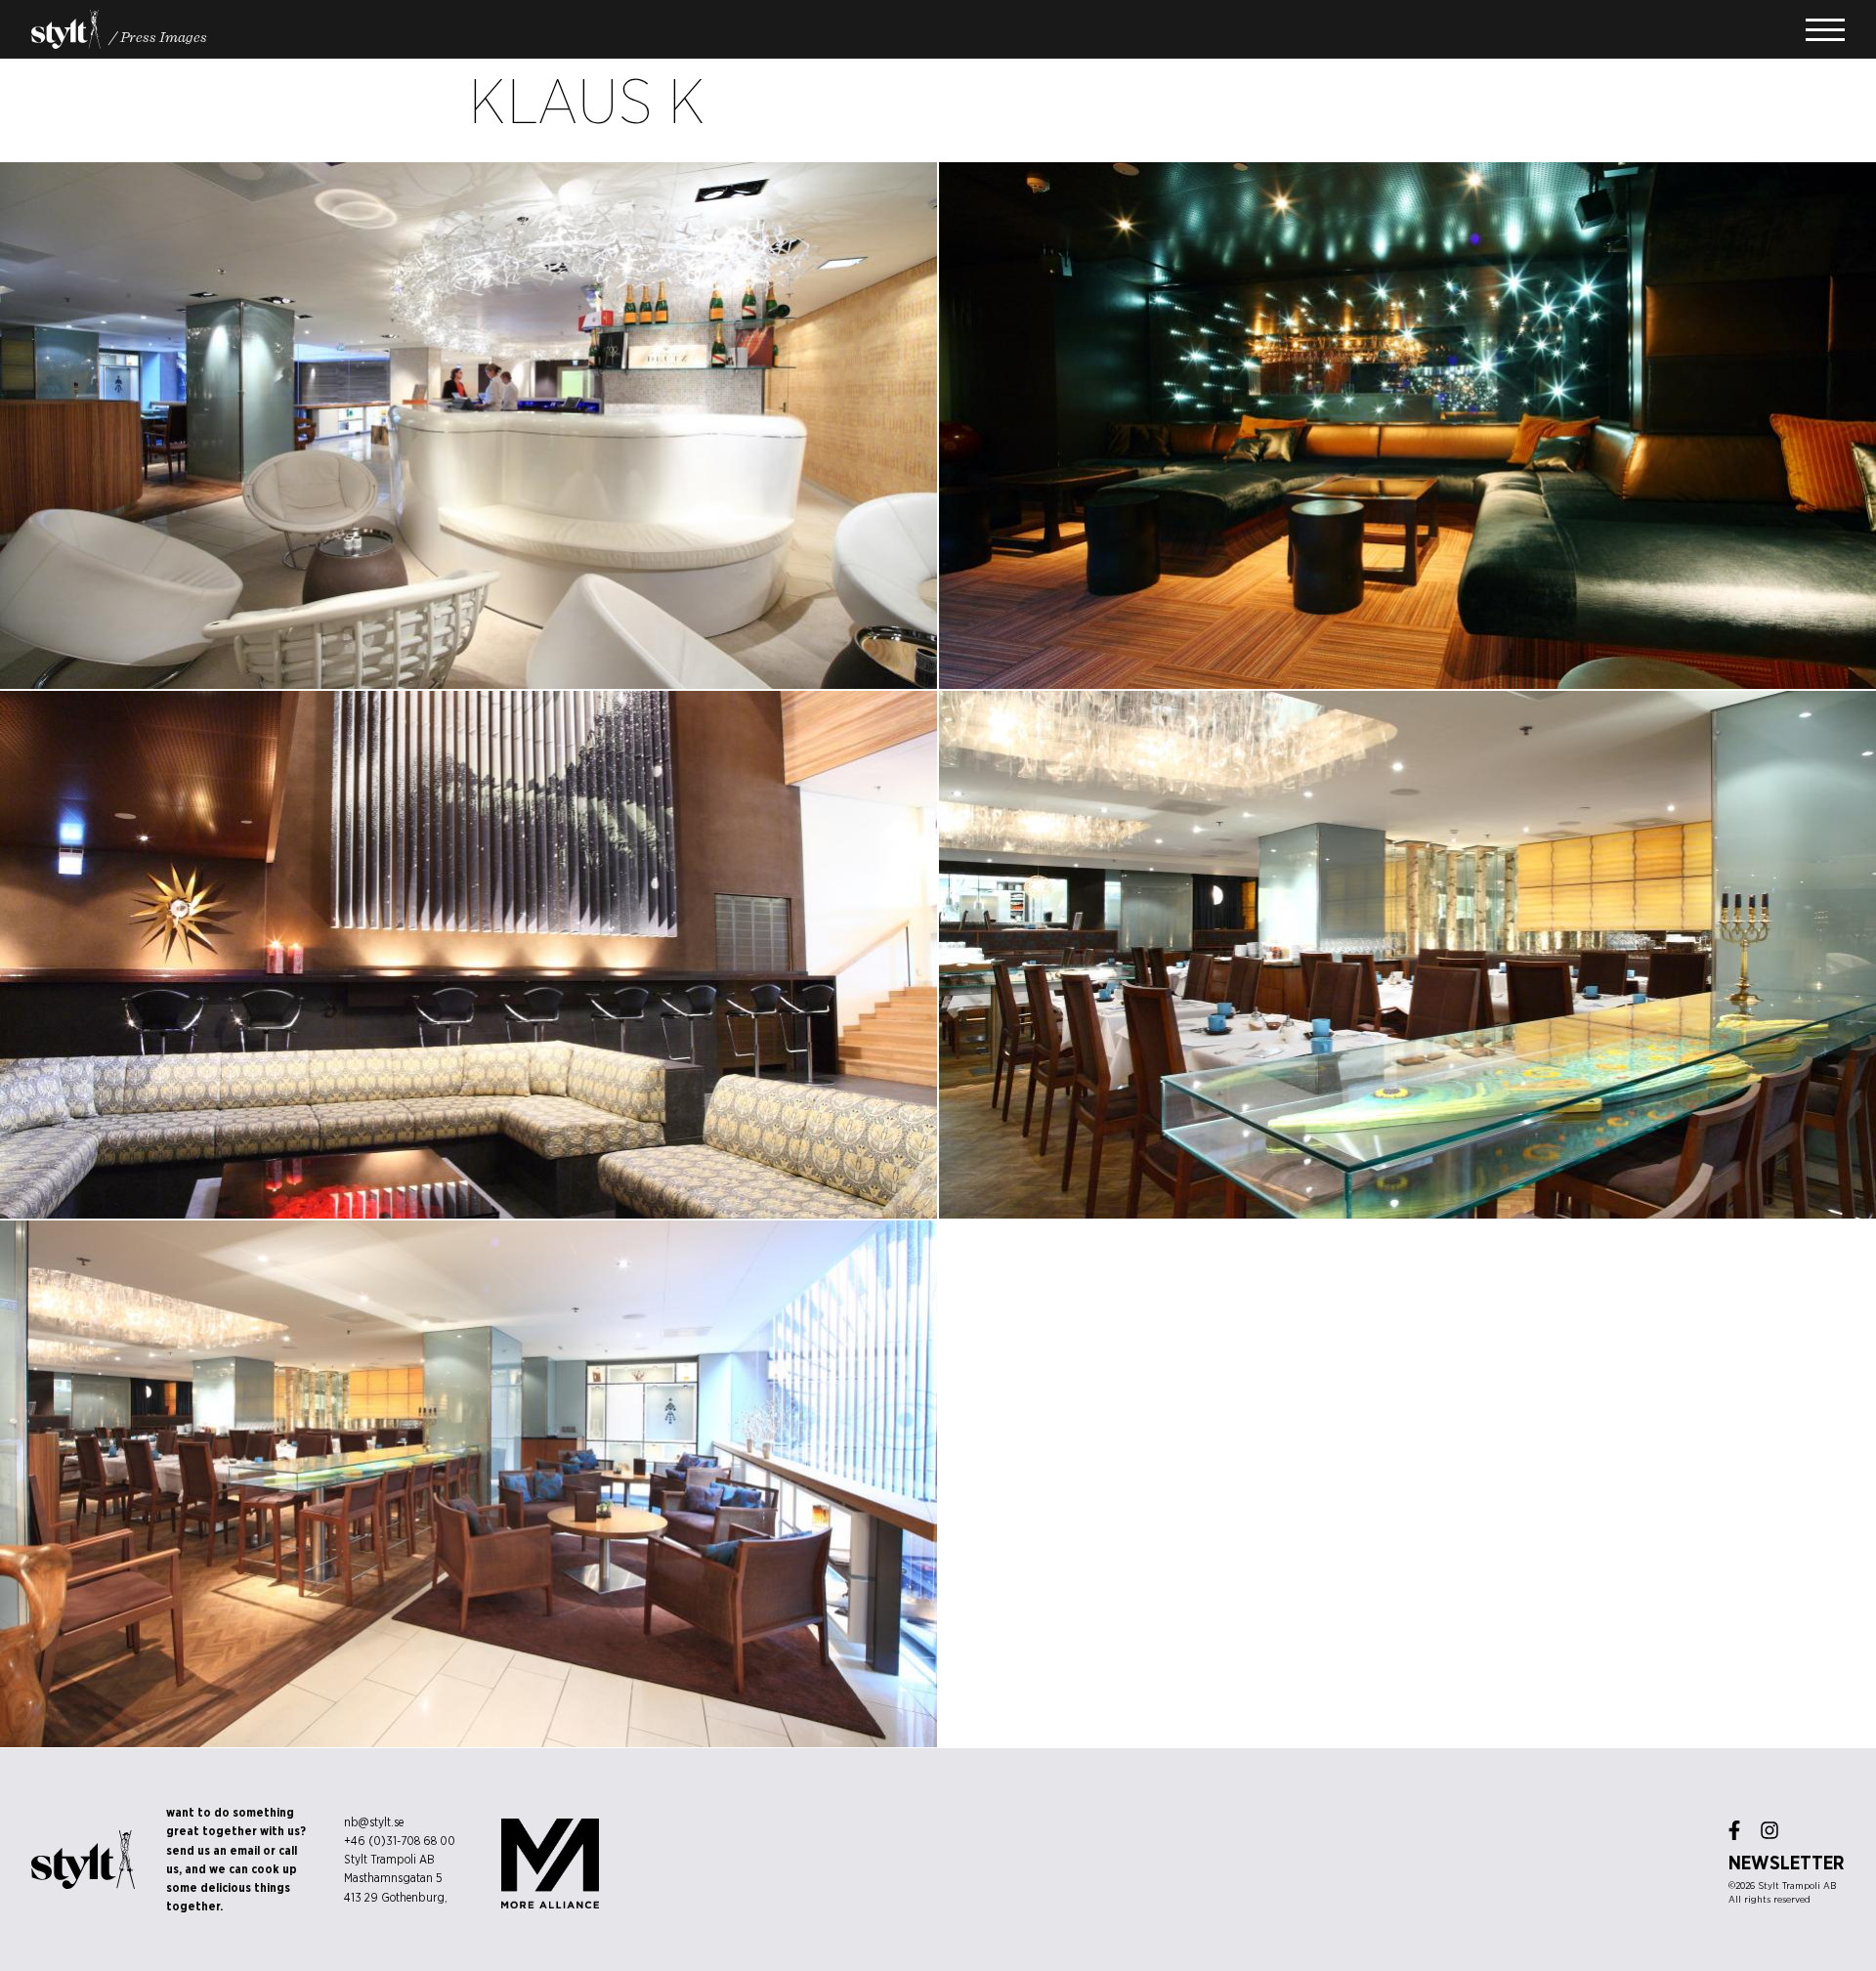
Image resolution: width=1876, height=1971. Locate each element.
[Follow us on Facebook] (1734, 1830)
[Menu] (1825, 30)
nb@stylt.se (374, 1822)
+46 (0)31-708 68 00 (400, 1841)
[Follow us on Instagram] (1769, 1830)
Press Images (164, 36)
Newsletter (1787, 1863)
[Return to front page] (66, 29)
